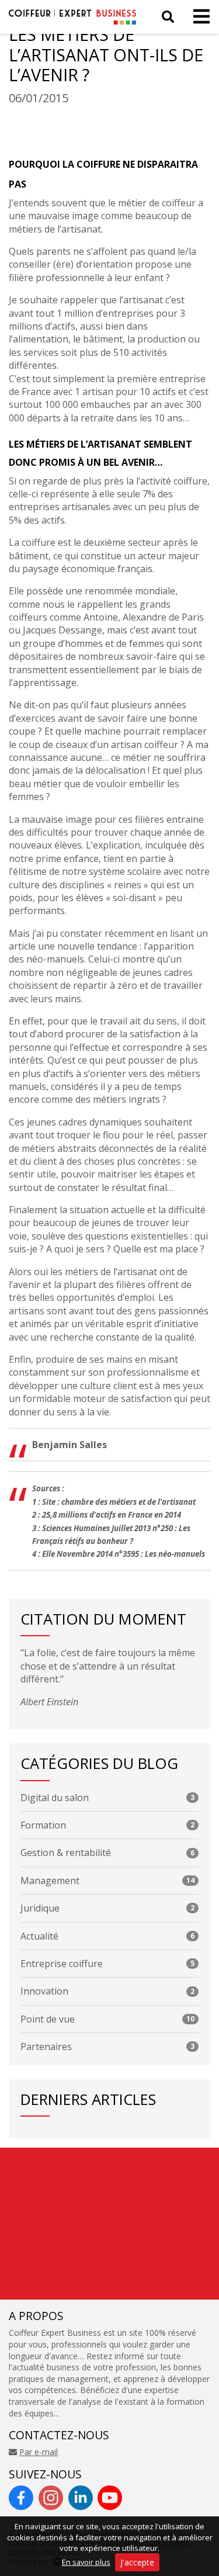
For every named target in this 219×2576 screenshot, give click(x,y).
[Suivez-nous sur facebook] (21, 2498)
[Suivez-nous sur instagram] (51, 2498)
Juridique (107, 1908)
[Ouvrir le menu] (198, 17)
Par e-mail (39, 2452)
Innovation (107, 1991)
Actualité (107, 1936)
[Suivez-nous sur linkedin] (81, 2498)
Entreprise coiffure (107, 1964)
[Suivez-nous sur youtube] (110, 2498)
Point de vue (107, 2019)
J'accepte (137, 2562)
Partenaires (107, 2047)
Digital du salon (107, 1798)
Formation (107, 1825)
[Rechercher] (168, 17)
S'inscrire (145, 2288)
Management (107, 1881)
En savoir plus (86, 2562)
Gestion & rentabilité (107, 1853)
